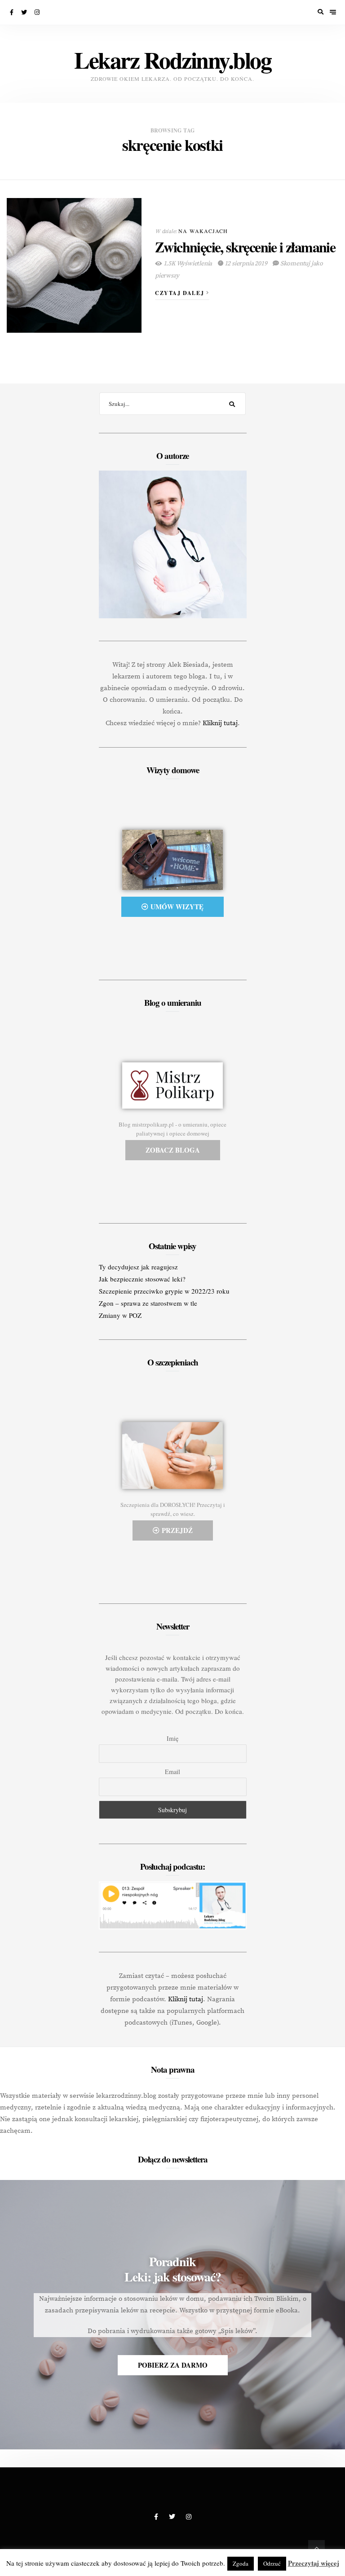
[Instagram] (38, 12)
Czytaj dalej (181, 293)
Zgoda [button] (241, 2563)
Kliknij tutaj (220, 723)
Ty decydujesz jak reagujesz (138, 1267)
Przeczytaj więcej (314, 2563)
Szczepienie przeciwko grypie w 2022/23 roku (164, 1291)
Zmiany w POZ (120, 1315)
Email (172, 1772)
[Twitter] (25, 12)
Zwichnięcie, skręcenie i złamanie (245, 247)
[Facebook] (12, 12)
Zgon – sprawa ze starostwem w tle (148, 1303)
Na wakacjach (203, 231)
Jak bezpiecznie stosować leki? (142, 1279)
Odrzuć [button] (272, 2563)
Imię (172, 1738)
